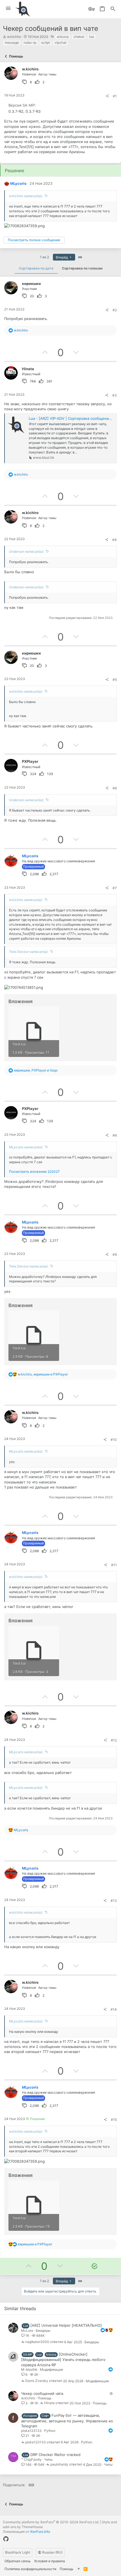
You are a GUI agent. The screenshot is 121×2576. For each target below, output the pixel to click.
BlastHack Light (18, 2552)
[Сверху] (79, 2569)
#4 (115, 540)
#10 (114, 1440)
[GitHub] (6, 2539)
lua (92, 37)
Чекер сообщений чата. (43, 2393)
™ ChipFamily (31, 2459)
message (12, 42)
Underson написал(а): (26, 551)
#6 (115, 788)
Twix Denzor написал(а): (29, 952)
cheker (79, 37)
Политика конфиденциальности (30, 2569)
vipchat (60, 42)
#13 (114, 1901)
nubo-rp (30, 42)
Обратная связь (18, 2561)
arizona (63, 37)
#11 (114, 1565)
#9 (115, 1254)
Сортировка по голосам (82, 268)
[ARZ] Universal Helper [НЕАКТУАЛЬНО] (66, 2325)
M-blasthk (29, 2369)
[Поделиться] (107, 96)
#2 (115, 310)
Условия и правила (50, 2561)
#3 (115, 395)
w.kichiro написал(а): (26, 196)
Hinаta (49, 2403)
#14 (114, 2009)
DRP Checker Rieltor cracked (55, 2455)
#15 (114, 2120)
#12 (114, 1740)
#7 (115, 888)
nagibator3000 (37, 2342)
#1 (115, 96)
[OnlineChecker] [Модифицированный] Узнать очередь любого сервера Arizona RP (63, 2359)
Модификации (51, 2369)
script (45, 42)
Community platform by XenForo (51, 2522)
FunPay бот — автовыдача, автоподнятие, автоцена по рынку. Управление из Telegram (67, 2421)
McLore (27, 2330)
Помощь (45, 2398)
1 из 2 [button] (44, 257)
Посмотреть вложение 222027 (34, 1171)
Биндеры (43, 2330)
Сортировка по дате (36, 268)
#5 (115, 680)
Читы (48, 2459)
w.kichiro (14, 37)
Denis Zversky (37, 2381)
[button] (8, 9)
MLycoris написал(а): (26, 1147)
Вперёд (62, 257)
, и (36, 1070)
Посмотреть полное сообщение (34, 240)
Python (50, 2431)
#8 (115, 1135)
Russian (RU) (52, 2552)
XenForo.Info (40, 2532)
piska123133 (31, 2431)
